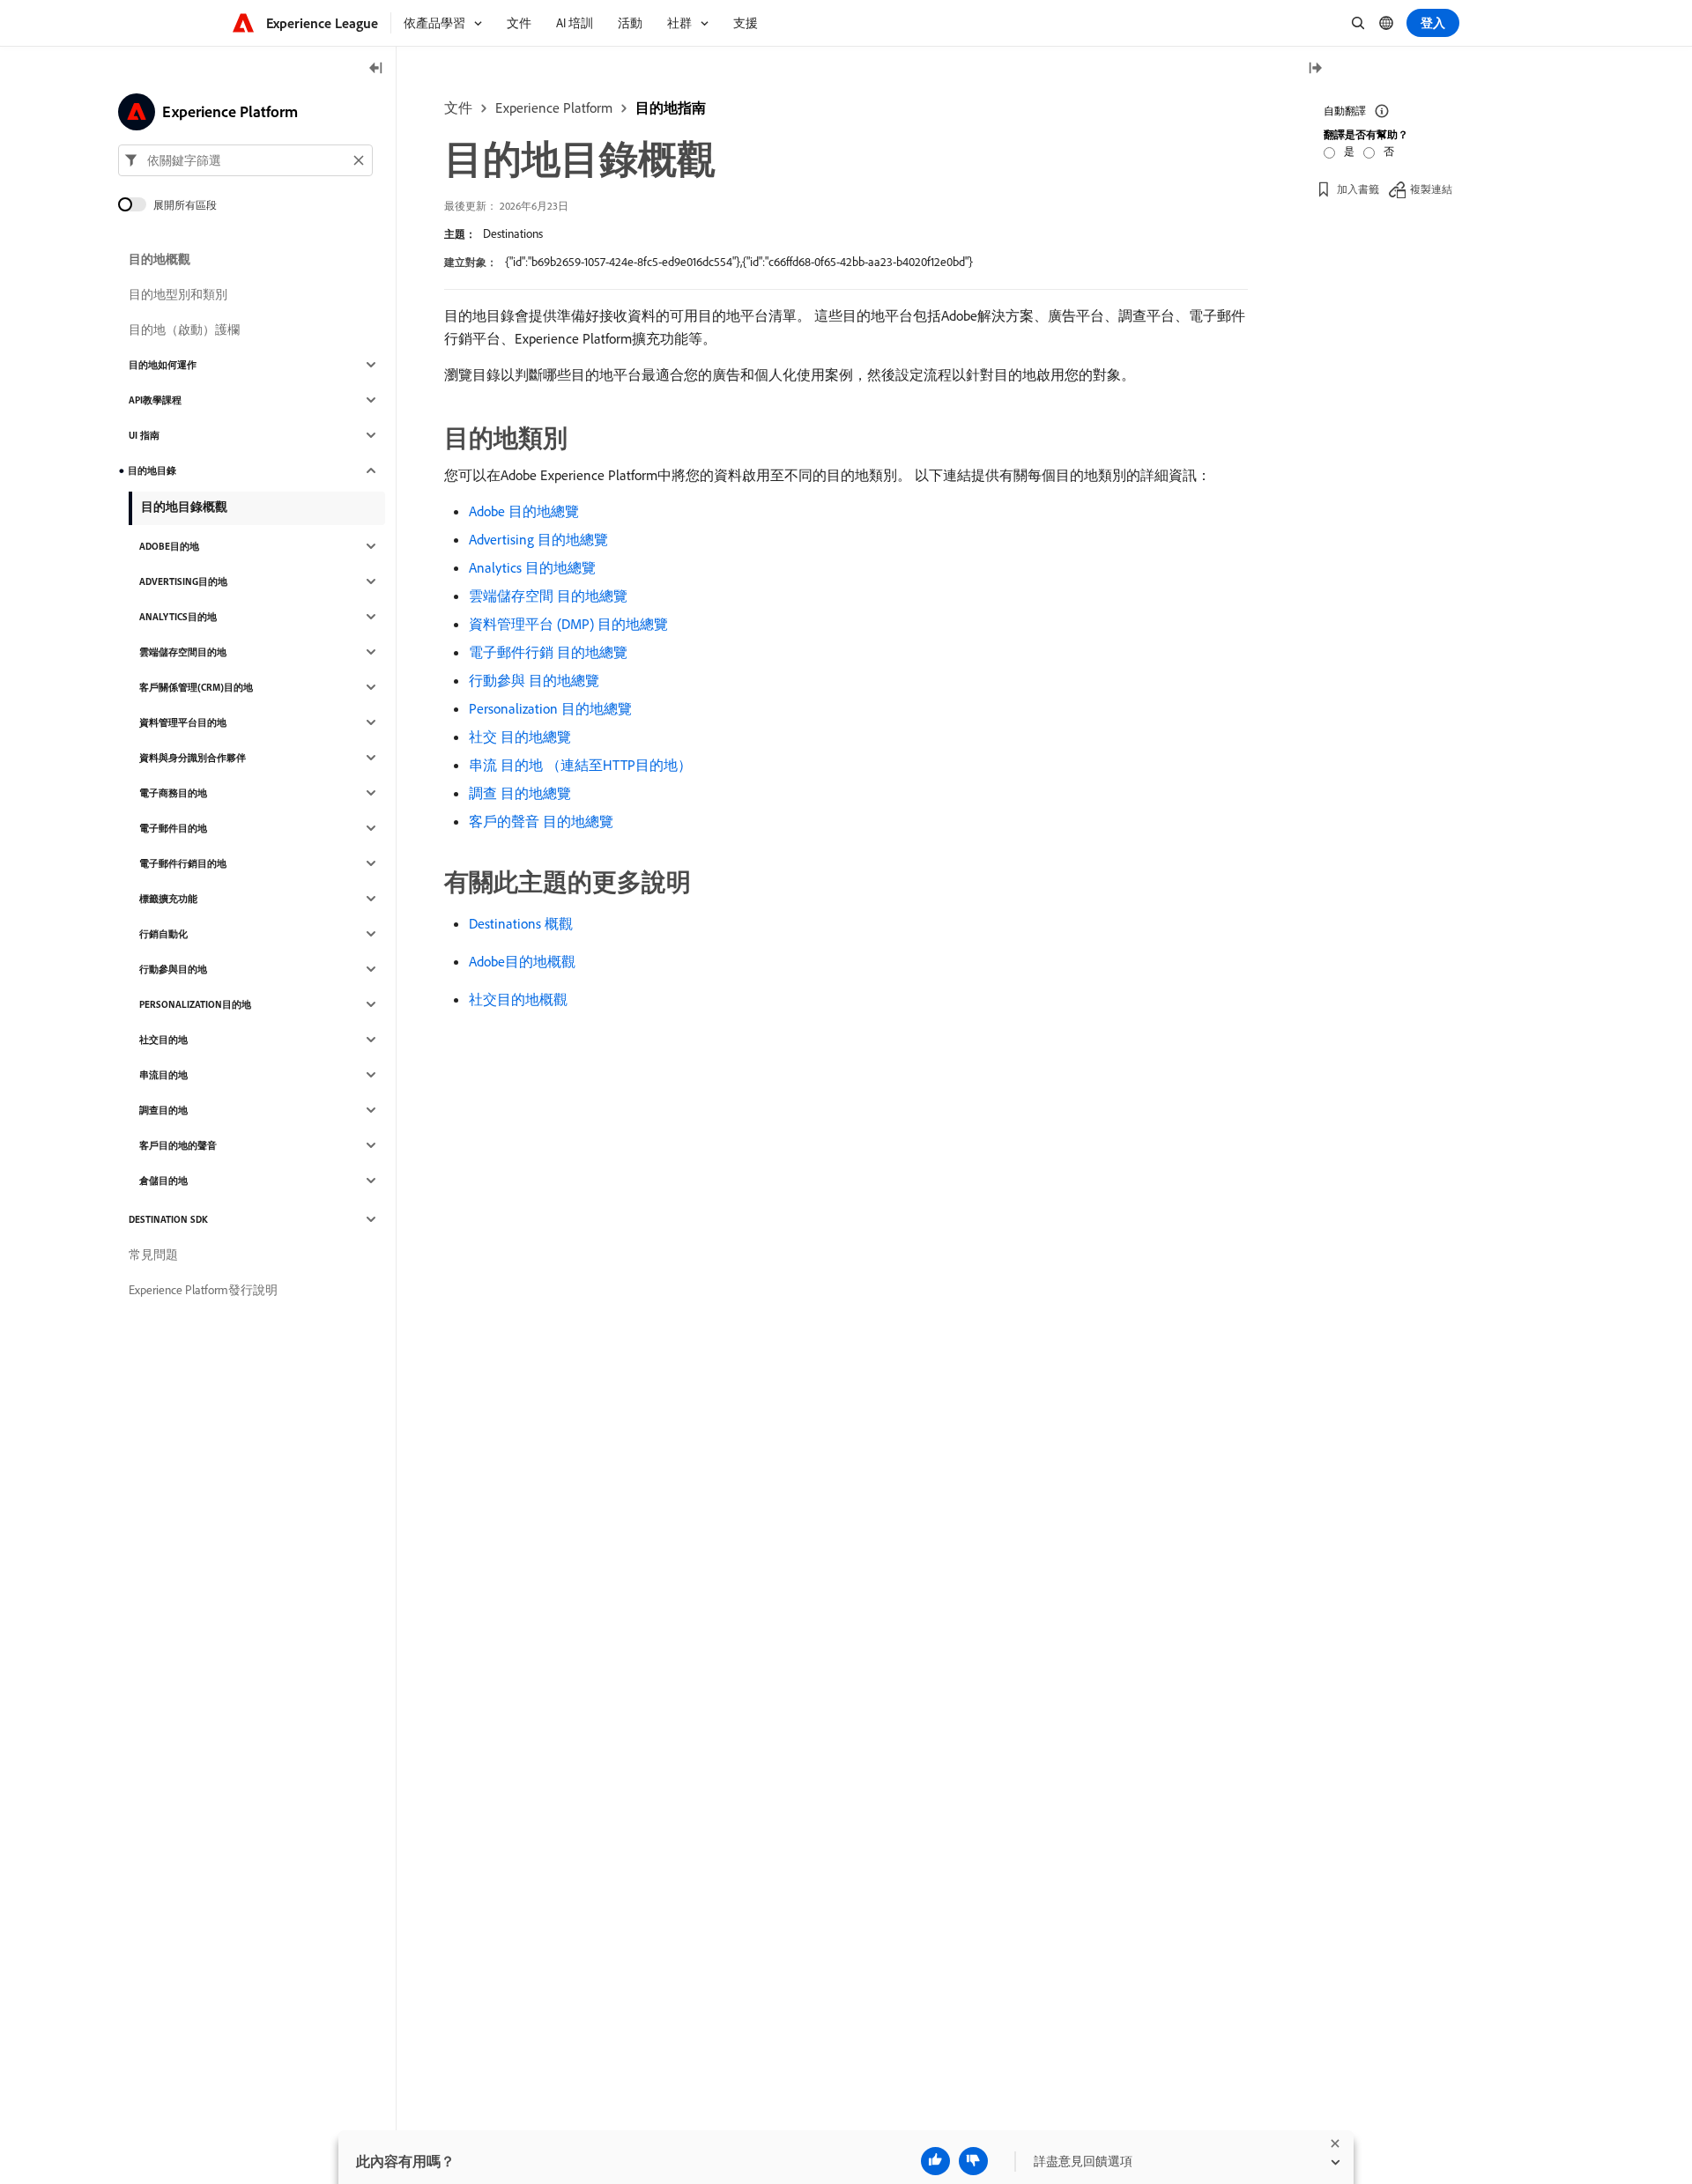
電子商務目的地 (173, 793)
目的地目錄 (152, 470)
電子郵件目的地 (173, 828)
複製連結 (1431, 189)
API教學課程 (155, 400)
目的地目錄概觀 (184, 507)
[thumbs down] (973, 2161)
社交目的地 (163, 1040)
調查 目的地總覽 (520, 793)
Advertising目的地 (183, 581)
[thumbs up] (935, 2161)
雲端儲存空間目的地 (183, 652)
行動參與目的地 (173, 969)
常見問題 (153, 1255)
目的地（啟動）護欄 (184, 329)
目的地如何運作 (163, 365)
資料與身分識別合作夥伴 (193, 758)
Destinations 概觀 (521, 923)
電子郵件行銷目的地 (183, 863)
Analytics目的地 (178, 617)
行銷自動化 (163, 934)
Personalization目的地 (195, 1004)
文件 (458, 107)
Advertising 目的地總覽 (538, 539)
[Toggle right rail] (1315, 69)
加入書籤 (1358, 189)
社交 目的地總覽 (520, 737)
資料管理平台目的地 (183, 722)
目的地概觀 (160, 259)
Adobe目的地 (169, 546)
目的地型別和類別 (178, 294)
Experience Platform (554, 107)
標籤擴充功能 (168, 899)
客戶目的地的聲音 (178, 1145)
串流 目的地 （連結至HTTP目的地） (580, 765)
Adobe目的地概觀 (522, 961)
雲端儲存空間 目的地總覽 (548, 596)
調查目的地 (163, 1110)
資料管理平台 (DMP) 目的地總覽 (568, 624)
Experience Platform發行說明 (203, 1290)
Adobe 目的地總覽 (524, 511)
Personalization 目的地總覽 (550, 708)
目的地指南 (671, 107)
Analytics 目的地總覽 (532, 567)
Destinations (513, 233)
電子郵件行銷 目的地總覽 (548, 652)
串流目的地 (163, 1075)
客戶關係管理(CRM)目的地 (196, 687)
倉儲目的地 (163, 1181)
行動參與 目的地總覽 (534, 680)
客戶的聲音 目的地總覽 (541, 821)
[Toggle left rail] (376, 69)
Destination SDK (168, 1219)
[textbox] (245, 160)
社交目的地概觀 (518, 999)
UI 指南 (144, 435)
